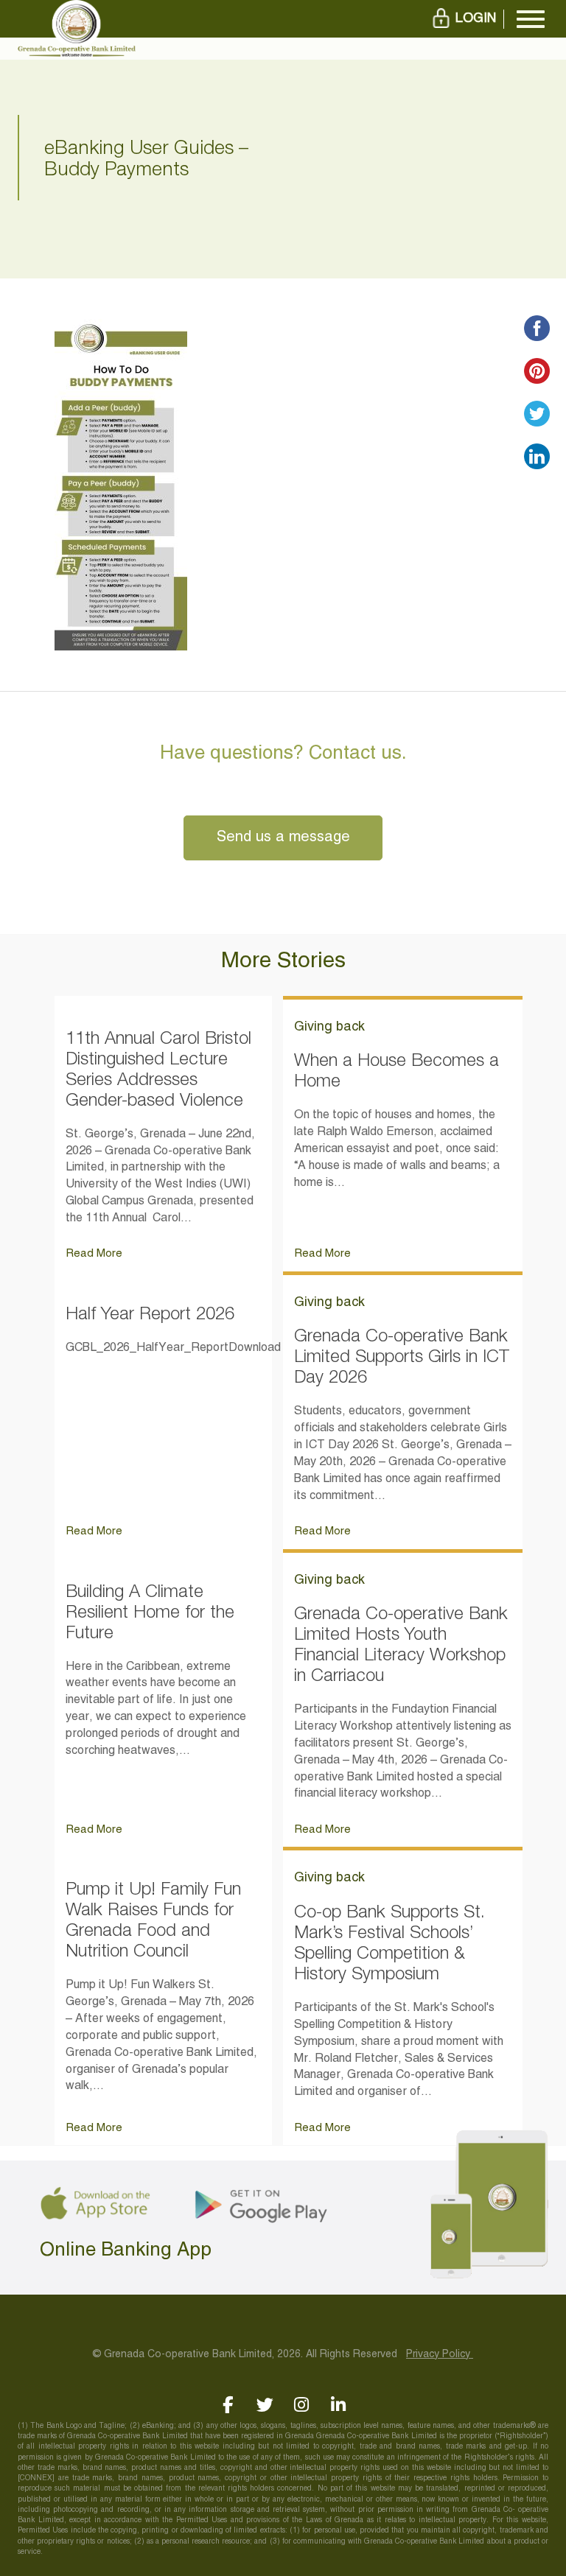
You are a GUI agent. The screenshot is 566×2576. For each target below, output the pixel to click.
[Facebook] (228, 2405)
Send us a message (283, 838)
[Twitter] (265, 2405)
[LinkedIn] (339, 2405)
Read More (94, 1254)
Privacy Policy (440, 2355)
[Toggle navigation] (531, 19)
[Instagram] (302, 2405)
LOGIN (476, 19)
